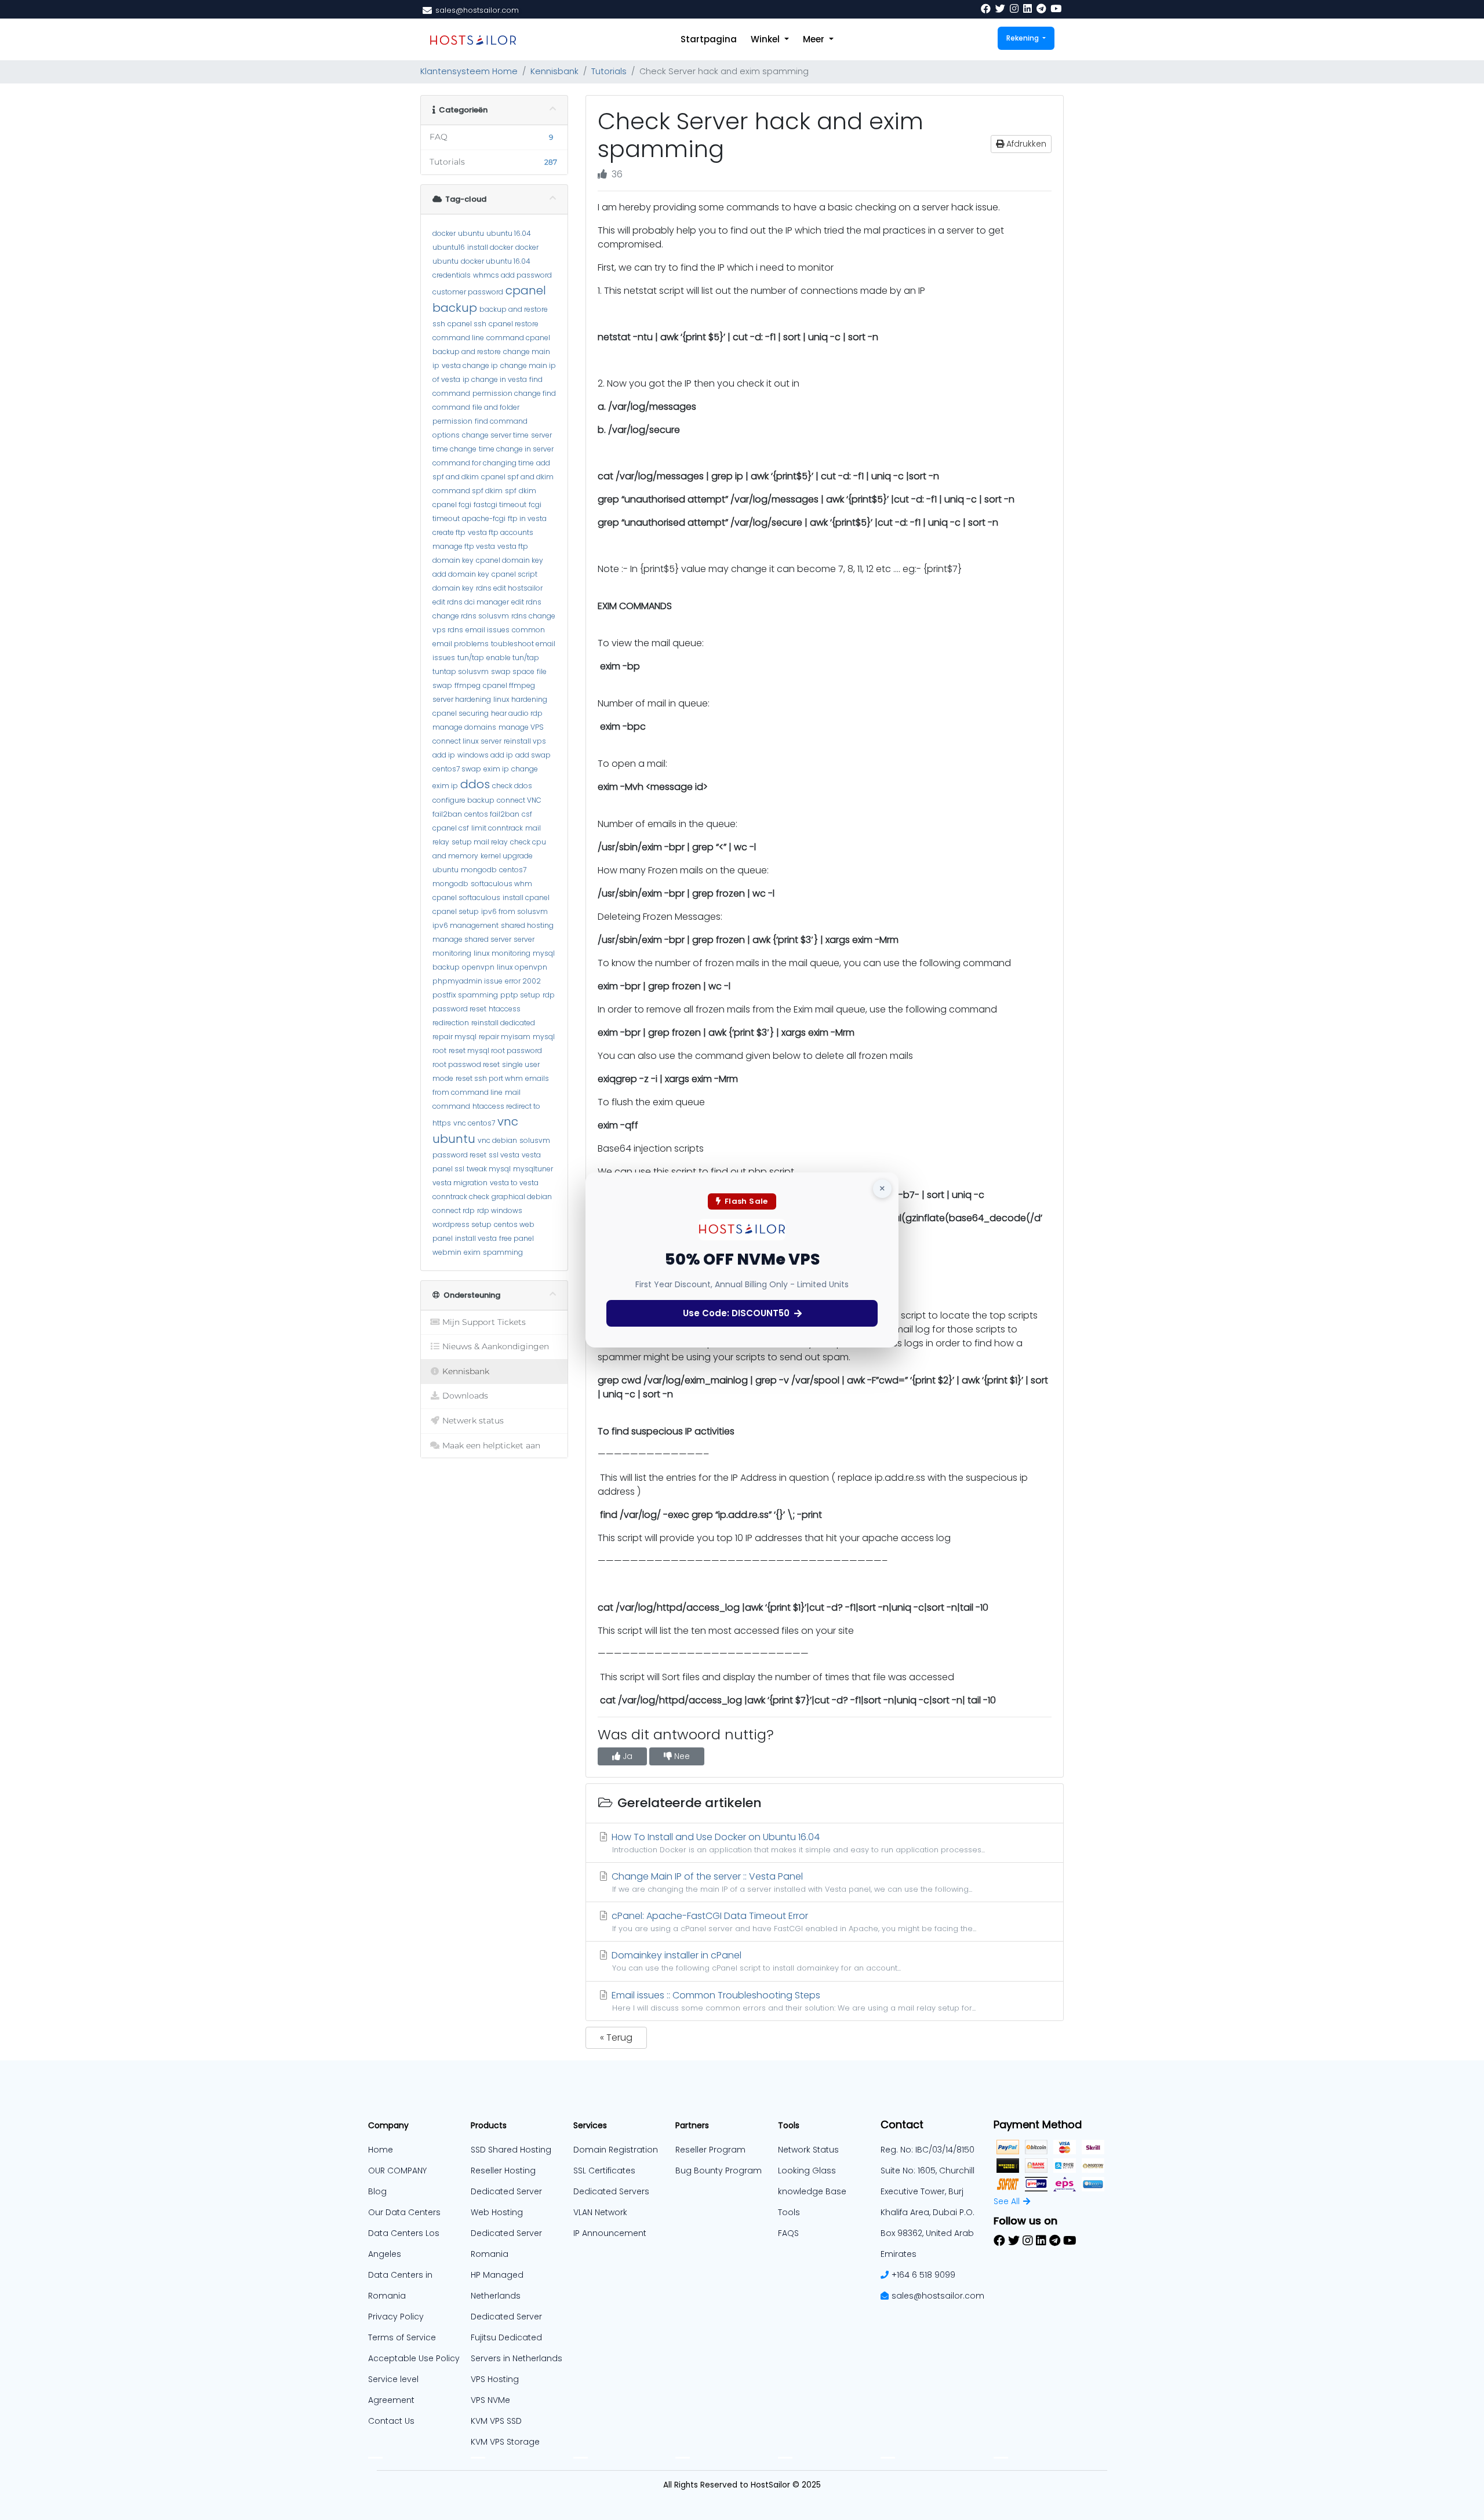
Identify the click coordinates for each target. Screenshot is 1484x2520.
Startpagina (709, 39)
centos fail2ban (492, 814)
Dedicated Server (506, 2317)
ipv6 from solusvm (514, 911)
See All (1007, 2201)
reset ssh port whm (489, 1078)
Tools (789, 2212)
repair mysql (454, 1037)
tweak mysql (489, 1169)
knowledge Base (812, 2191)
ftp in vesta (527, 518)
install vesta (476, 1238)
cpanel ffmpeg (509, 685)
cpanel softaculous (466, 897)
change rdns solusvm (471, 616)
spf (511, 491)
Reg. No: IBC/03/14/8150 (927, 2150)
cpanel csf (451, 828)
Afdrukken (1025, 144)
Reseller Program (710, 2150)
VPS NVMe (490, 2400)
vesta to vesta (514, 1183)
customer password (468, 292)
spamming (503, 1252)
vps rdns (448, 630)
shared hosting (527, 925)
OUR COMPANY (397, 2171)
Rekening (1023, 38)
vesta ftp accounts (501, 532)
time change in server (516, 449)
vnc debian (497, 1140)
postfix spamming (465, 995)
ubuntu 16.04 (509, 233)
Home (381, 2150)
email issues (488, 630)
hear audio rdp (517, 713)
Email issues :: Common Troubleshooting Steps (792, 2001)
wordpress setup (462, 1224)
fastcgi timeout (500, 505)
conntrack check (461, 1197)
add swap (533, 755)
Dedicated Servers (611, 2191)
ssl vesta (504, 1155)
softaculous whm (501, 884)
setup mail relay (480, 842)
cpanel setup (456, 911)
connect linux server (467, 741)
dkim (528, 491)
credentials (452, 275)
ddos (475, 784)
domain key (453, 560)
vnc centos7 (474, 1123)
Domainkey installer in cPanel (755, 1961)
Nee (681, 1756)
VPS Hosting (495, 2379)
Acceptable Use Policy (414, 2358)
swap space (513, 671)
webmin (447, 1252)
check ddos (512, 786)
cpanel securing (461, 713)
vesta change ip (470, 365)
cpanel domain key (510, 560)
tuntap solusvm (461, 671)
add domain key (461, 574)
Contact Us (391, 2421)
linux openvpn (522, 967)
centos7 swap (457, 769)
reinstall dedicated (503, 1023)
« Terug (616, 2038)
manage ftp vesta (464, 546)
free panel (517, 1238)
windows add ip (485, 755)
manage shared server (472, 939)
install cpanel (526, 897)
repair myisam (505, 1037)
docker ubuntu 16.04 (496, 261)
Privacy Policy (396, 2317)
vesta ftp (513, 546)
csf (527, 814)
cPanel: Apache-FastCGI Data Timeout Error (793, 1921)
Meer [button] (815, 39)
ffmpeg (468, 685)
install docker (490, 247)
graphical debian (522, 1197)
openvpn (478, 967)
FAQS (788, 2233)
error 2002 (523, 981)
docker (444, 233)
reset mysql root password (495, 1050)
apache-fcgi (484, 518)
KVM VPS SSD (496, 2421)
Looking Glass (807, 2171)
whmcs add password (512, 275)
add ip (444, 755)
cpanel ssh (467, 324)
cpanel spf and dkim (517, 477)
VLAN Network (600, 2212)
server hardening (462, 699)
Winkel (766, 39)
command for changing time (483, 463)
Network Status (808, 2150)
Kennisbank (554, 71)
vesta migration (460, 1183)
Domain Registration (616, 2150)
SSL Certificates (604, 2171)
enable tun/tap (513, 658)
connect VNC (519, 800)
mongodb (479, 870)
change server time (495, 435)
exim (472, 1252)
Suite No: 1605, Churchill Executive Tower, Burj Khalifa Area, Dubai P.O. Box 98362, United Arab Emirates (927, 2212)
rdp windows (500, 1210)
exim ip (496, 769)
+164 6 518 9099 (923, 2275)
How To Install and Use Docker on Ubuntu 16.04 (797, 1842)
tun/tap (471, 658)
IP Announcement (610, 2233)
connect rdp (454, 1210)
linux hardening (520, 699)
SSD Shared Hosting (511, 2150)
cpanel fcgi (452, 505)
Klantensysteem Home (469, 71)
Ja (626, 1756)
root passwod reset (466, 1064)
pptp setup (520, 995)
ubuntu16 (449, 247)
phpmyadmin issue (468, 981)
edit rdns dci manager (471, 602)
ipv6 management (465, 925)
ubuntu (471, 233)
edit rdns (526, 602)
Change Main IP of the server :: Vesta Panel (791, 1882)
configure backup (463, 800)
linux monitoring (502, 953)
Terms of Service (402, 2337)
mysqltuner (533, 1169)
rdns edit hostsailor (509, 588)
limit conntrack (497, 828)
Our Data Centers (404, 2212)
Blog (377, 2191)
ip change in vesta (495, 379)
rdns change (533, 616)
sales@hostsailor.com (938, 2296)
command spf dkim (468, 491)
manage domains (464, 727)
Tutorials (609, 71)
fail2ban (447, 814)
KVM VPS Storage (505, 2442)
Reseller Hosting (503, 2171)
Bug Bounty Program (719, 2171)
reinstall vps (525, 741)
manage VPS (521, 727)
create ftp (449, 532)
